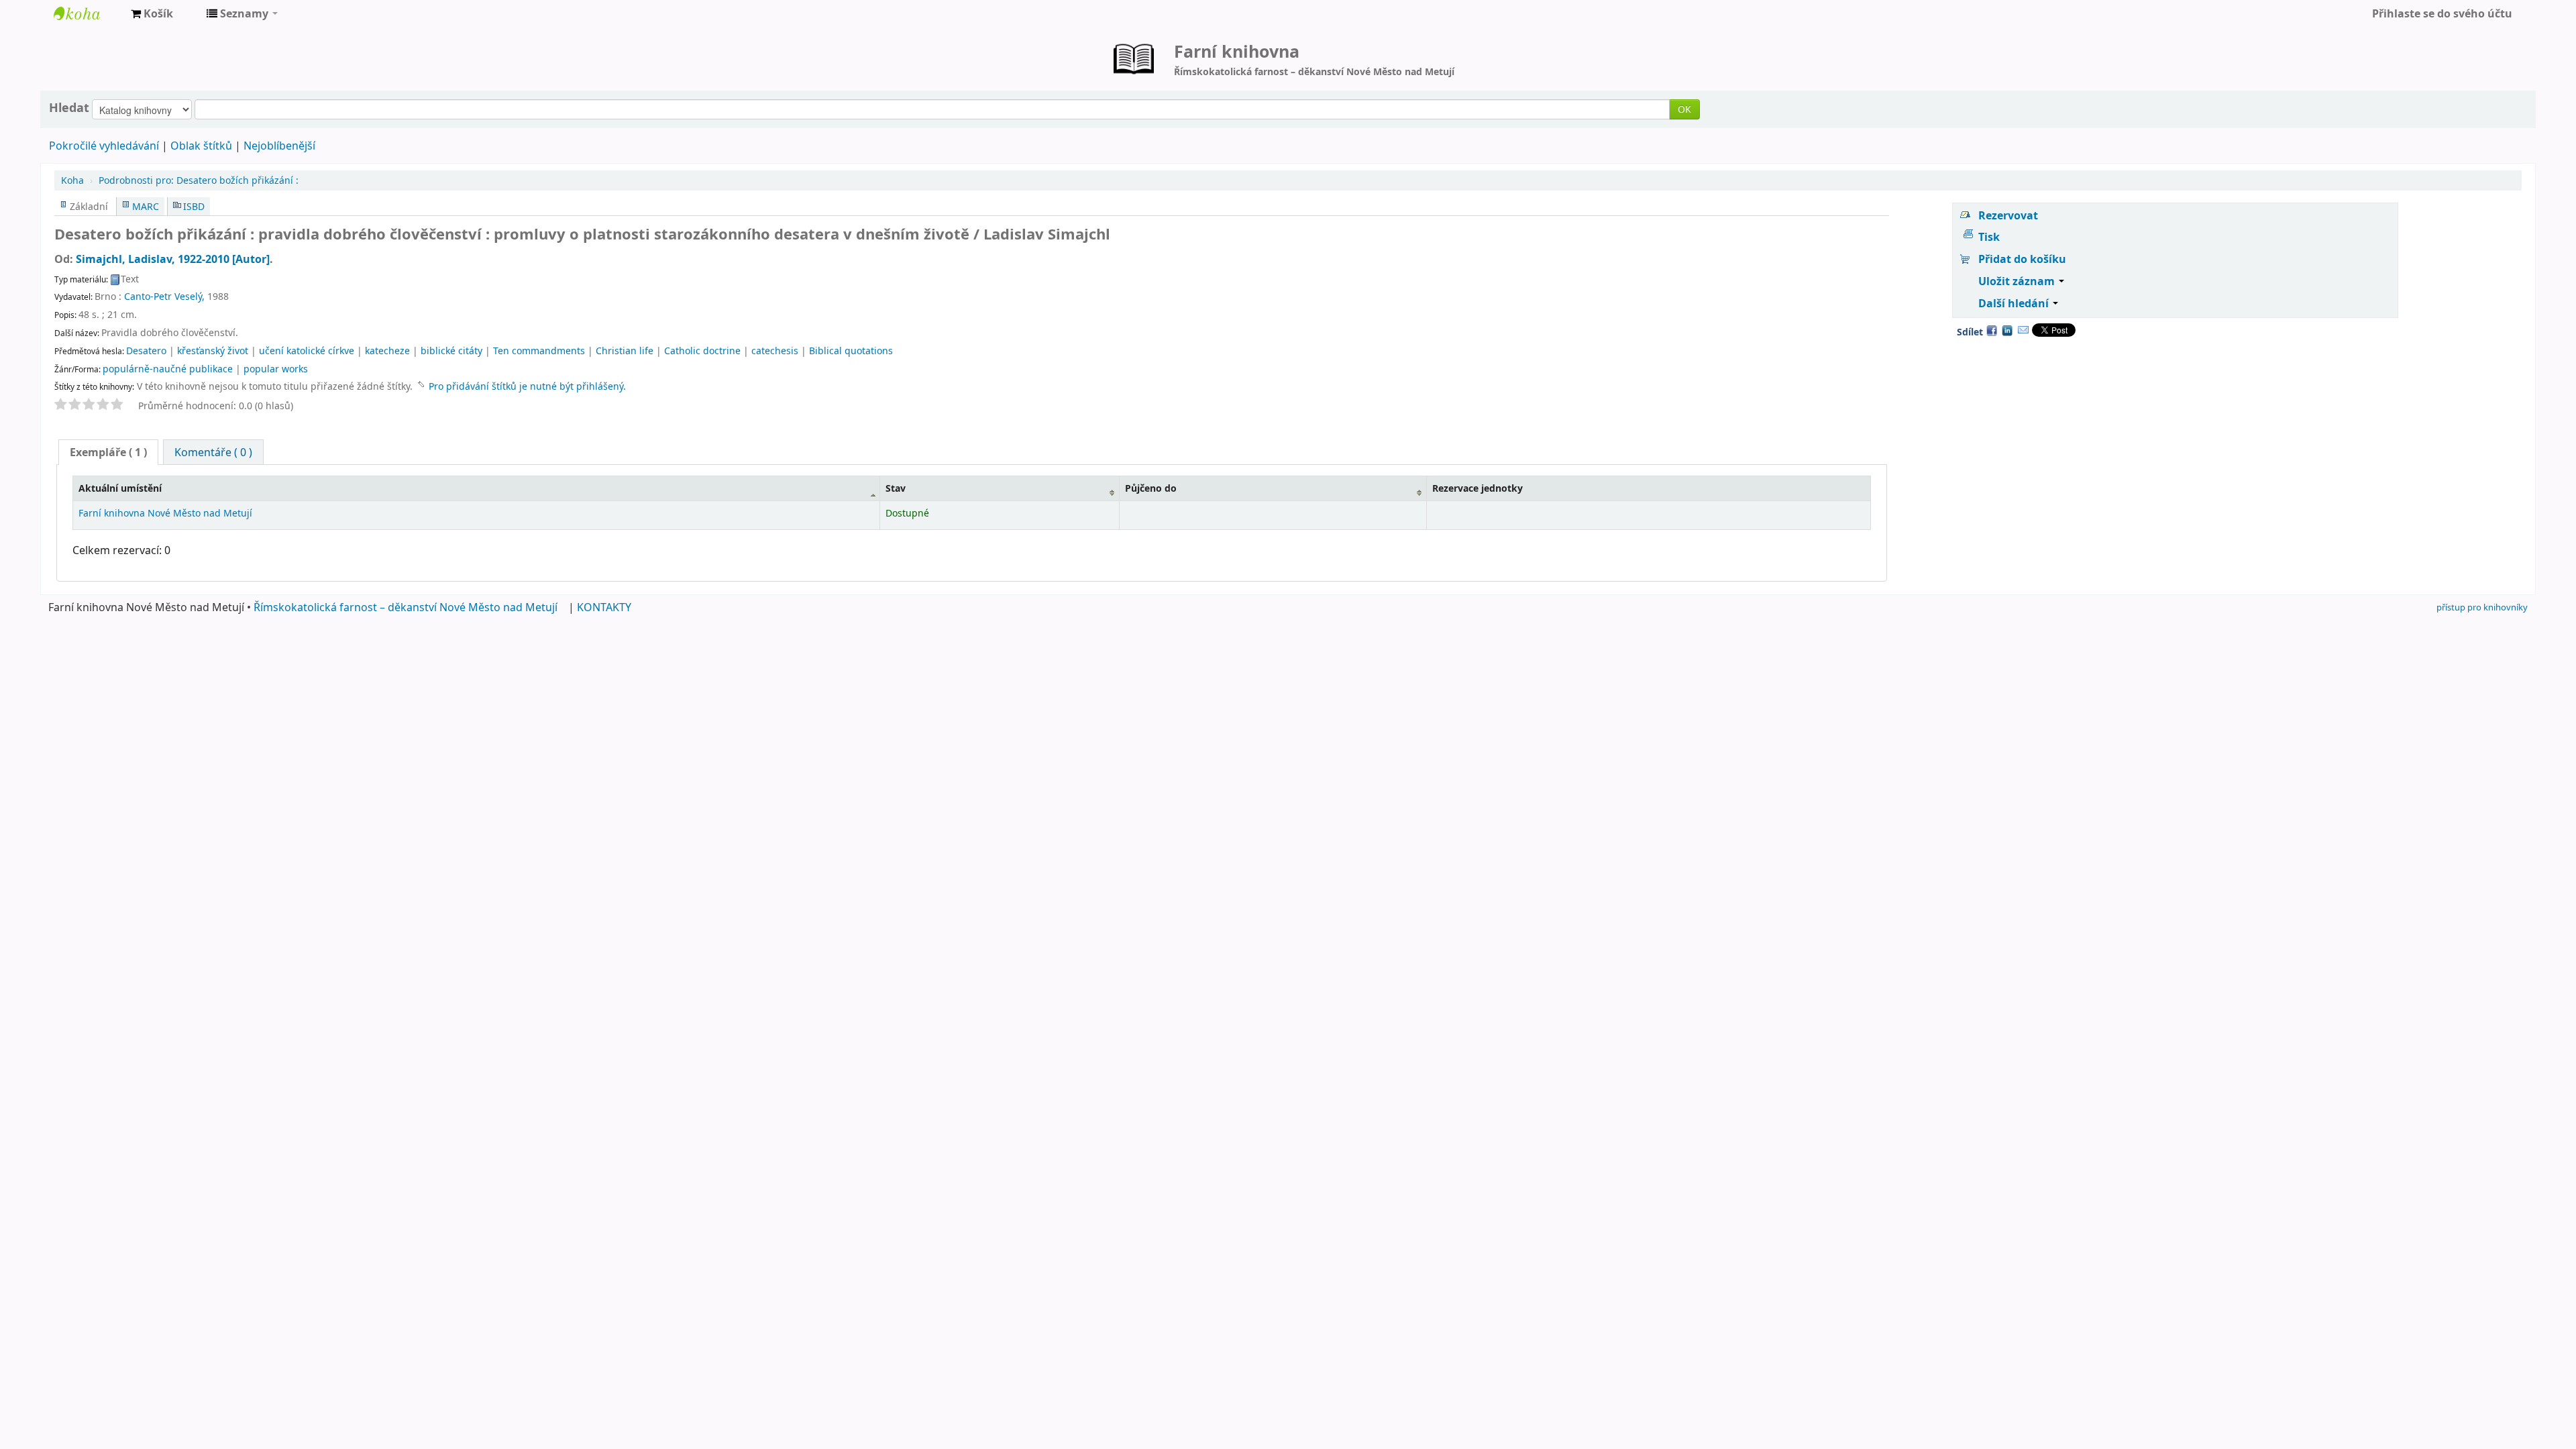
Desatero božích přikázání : (199, 180)
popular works (276, 369)
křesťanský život (213, 351)
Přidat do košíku (2022, 259)
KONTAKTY (604, 607)
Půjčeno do (1151, 488)
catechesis (775, 351)
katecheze (387, 351)
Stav (896, 488)
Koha (72, 180)
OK (1684, 109)
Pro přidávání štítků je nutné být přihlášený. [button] (527, 386)
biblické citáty (451, 351)
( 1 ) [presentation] (108, 452)
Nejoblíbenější (279, 146)
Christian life (625, 351)
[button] (152, 13)
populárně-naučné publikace (168, 369)
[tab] (108, 452)
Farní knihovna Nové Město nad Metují (87, 13)
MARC (146, 206)
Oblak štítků (201, 146)
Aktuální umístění (120, 488)
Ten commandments (539, 351)
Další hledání (2015, 303)
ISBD (194, 206)
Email (2023, 330)
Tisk (1989, 237)
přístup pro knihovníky (2482, 607)
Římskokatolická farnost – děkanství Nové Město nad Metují (406, 607)
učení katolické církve (307, 351)
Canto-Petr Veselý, (164, 296)
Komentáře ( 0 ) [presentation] (213, 452)
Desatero (146, 351)
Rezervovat (2008, 215)
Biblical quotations (851, 351)
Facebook (1992, 330)
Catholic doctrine (702, 351)
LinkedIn (2007, 330)
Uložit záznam (2018, 281)
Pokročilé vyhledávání (104, 146)
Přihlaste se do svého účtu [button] (2442, 13)
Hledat (69, 107)
